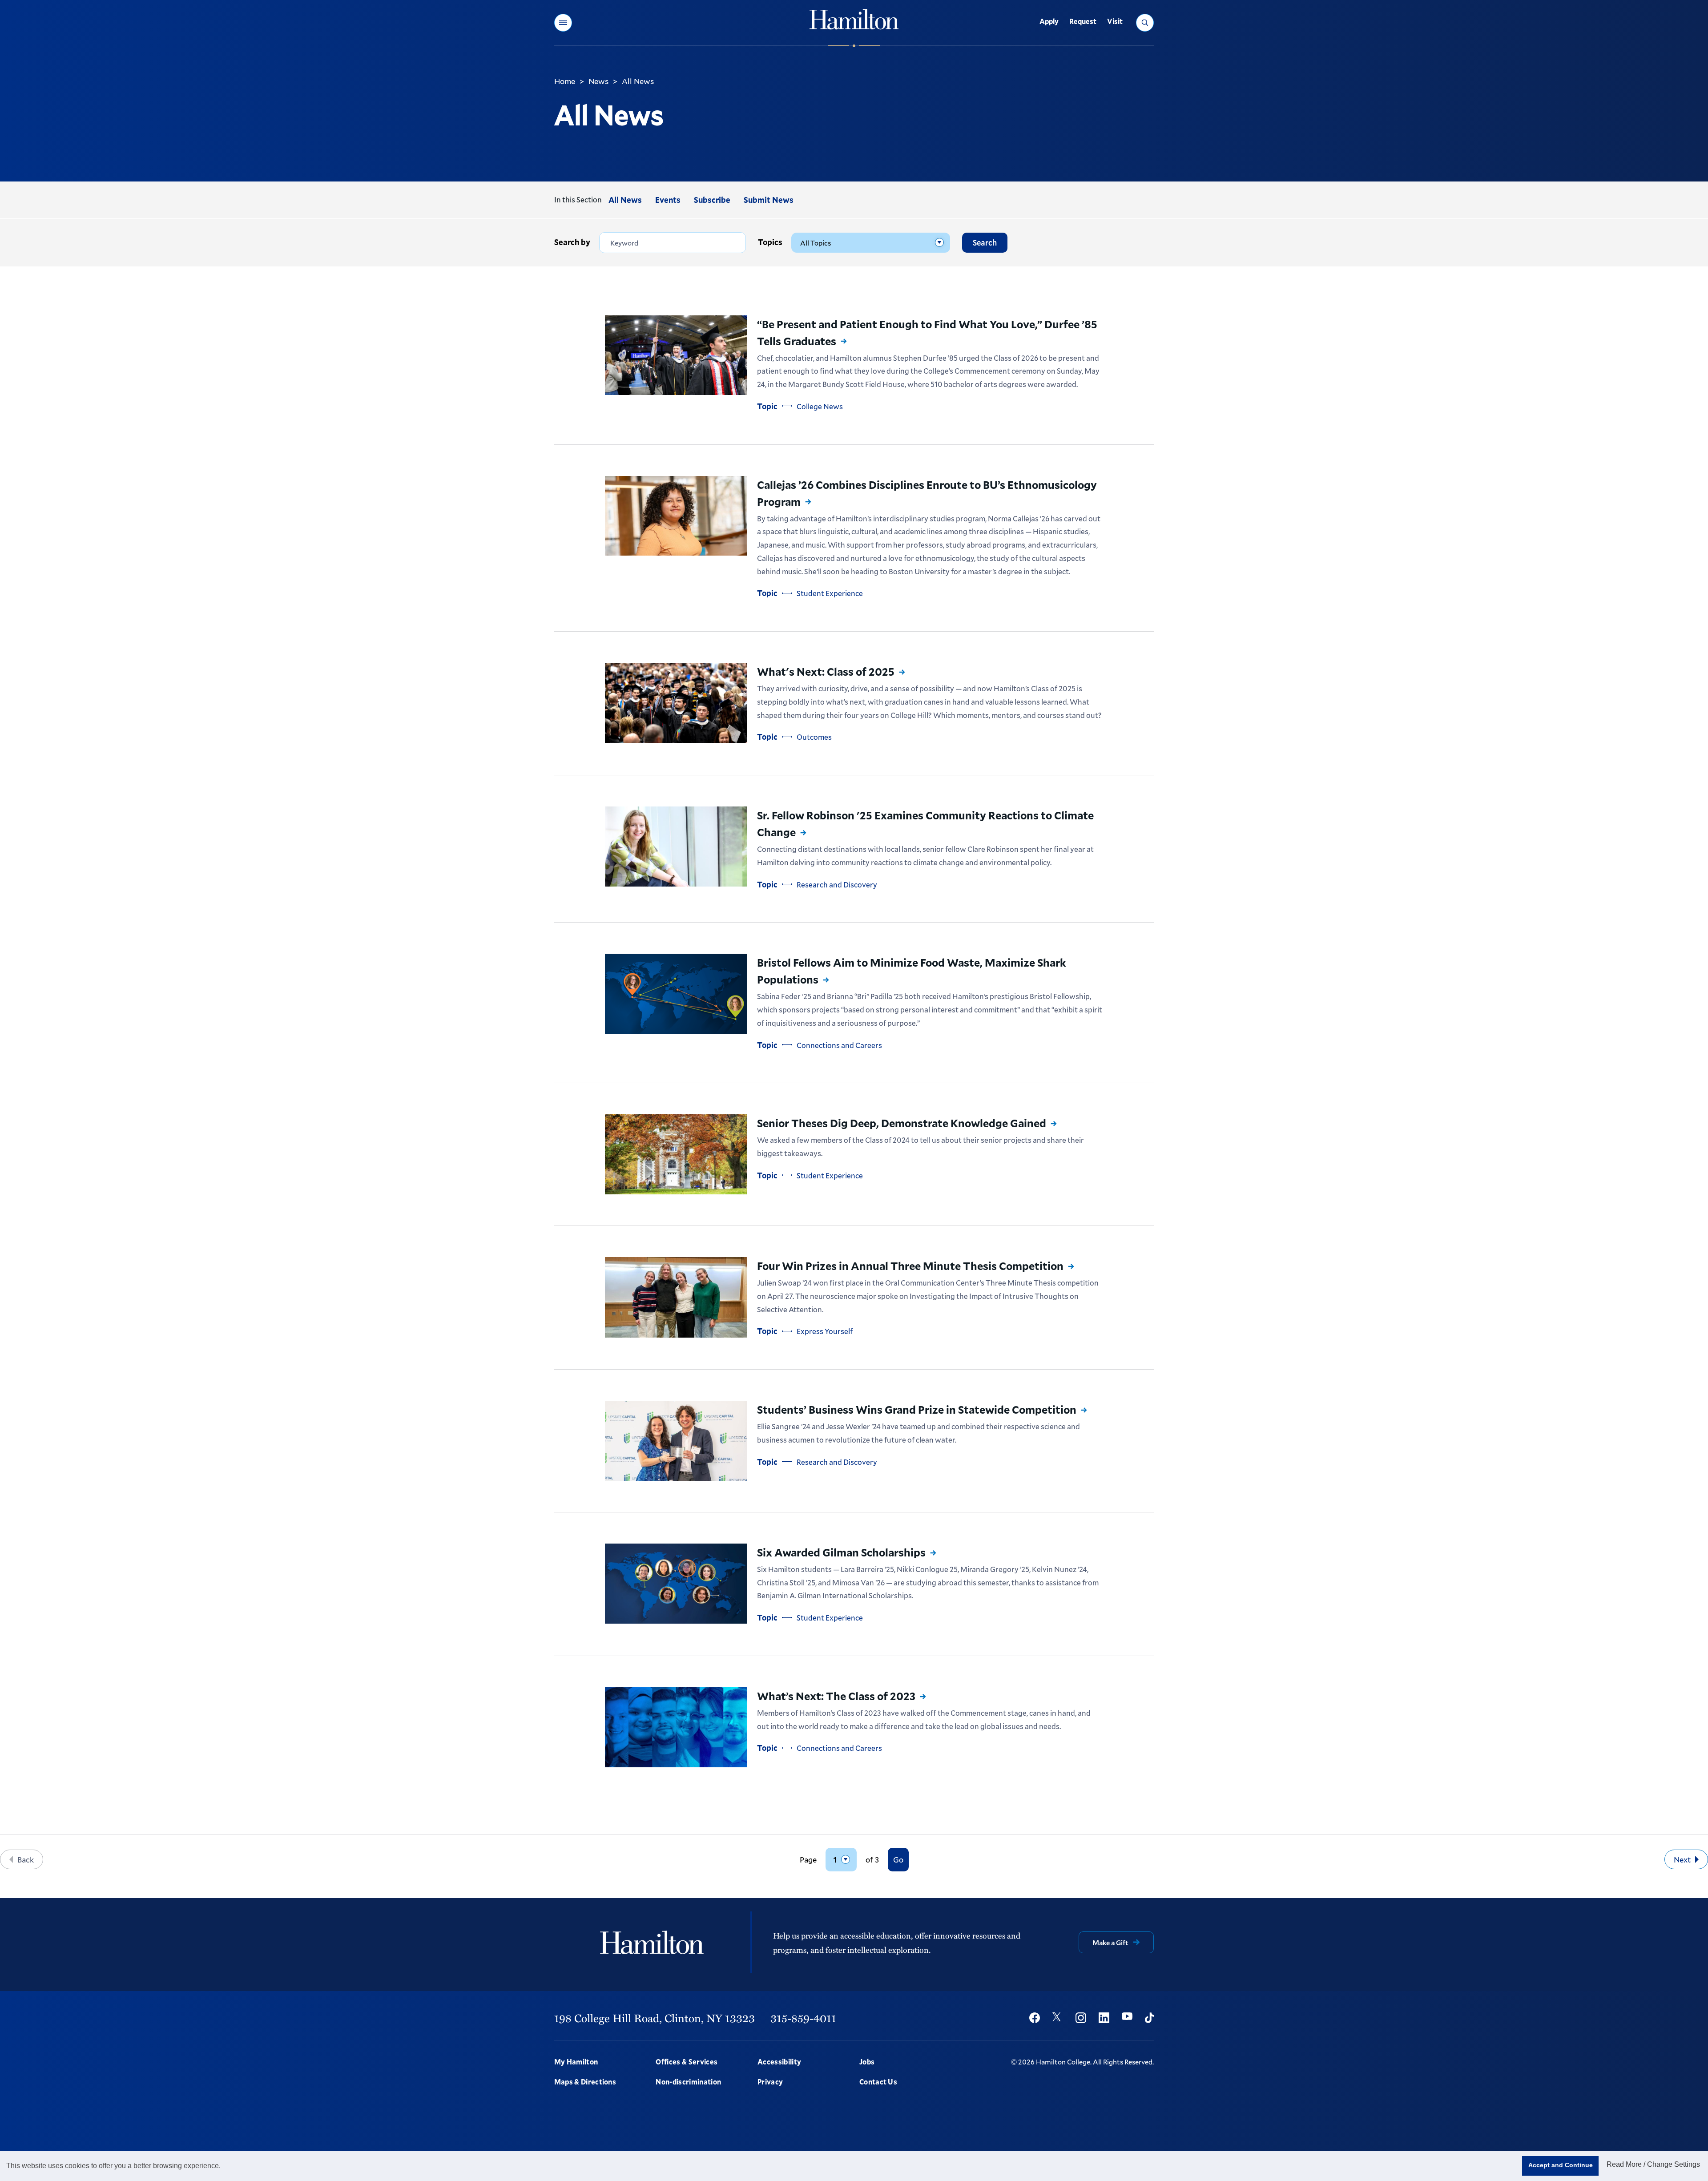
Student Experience (830, 593)
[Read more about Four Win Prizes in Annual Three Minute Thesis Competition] (676, 1297)
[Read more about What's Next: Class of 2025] (676, 703)
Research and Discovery (837, 885)
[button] (563, 23)
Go (898, 1859)
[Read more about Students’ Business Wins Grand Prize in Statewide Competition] (676, 1441)
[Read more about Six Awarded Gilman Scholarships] (676, 1584)
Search (985, 242)
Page (808, 1860)
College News (820, 406)
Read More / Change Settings (1653, 2164)
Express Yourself (825, 1331)
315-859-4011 (803, 2018)
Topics (770, 242)
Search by (572, 242)
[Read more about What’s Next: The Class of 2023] (676, 1727)
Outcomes (814, 737)
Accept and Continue (1561, 2165)
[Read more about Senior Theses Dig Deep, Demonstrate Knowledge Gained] (676, 1154)
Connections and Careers (839, 1045)
